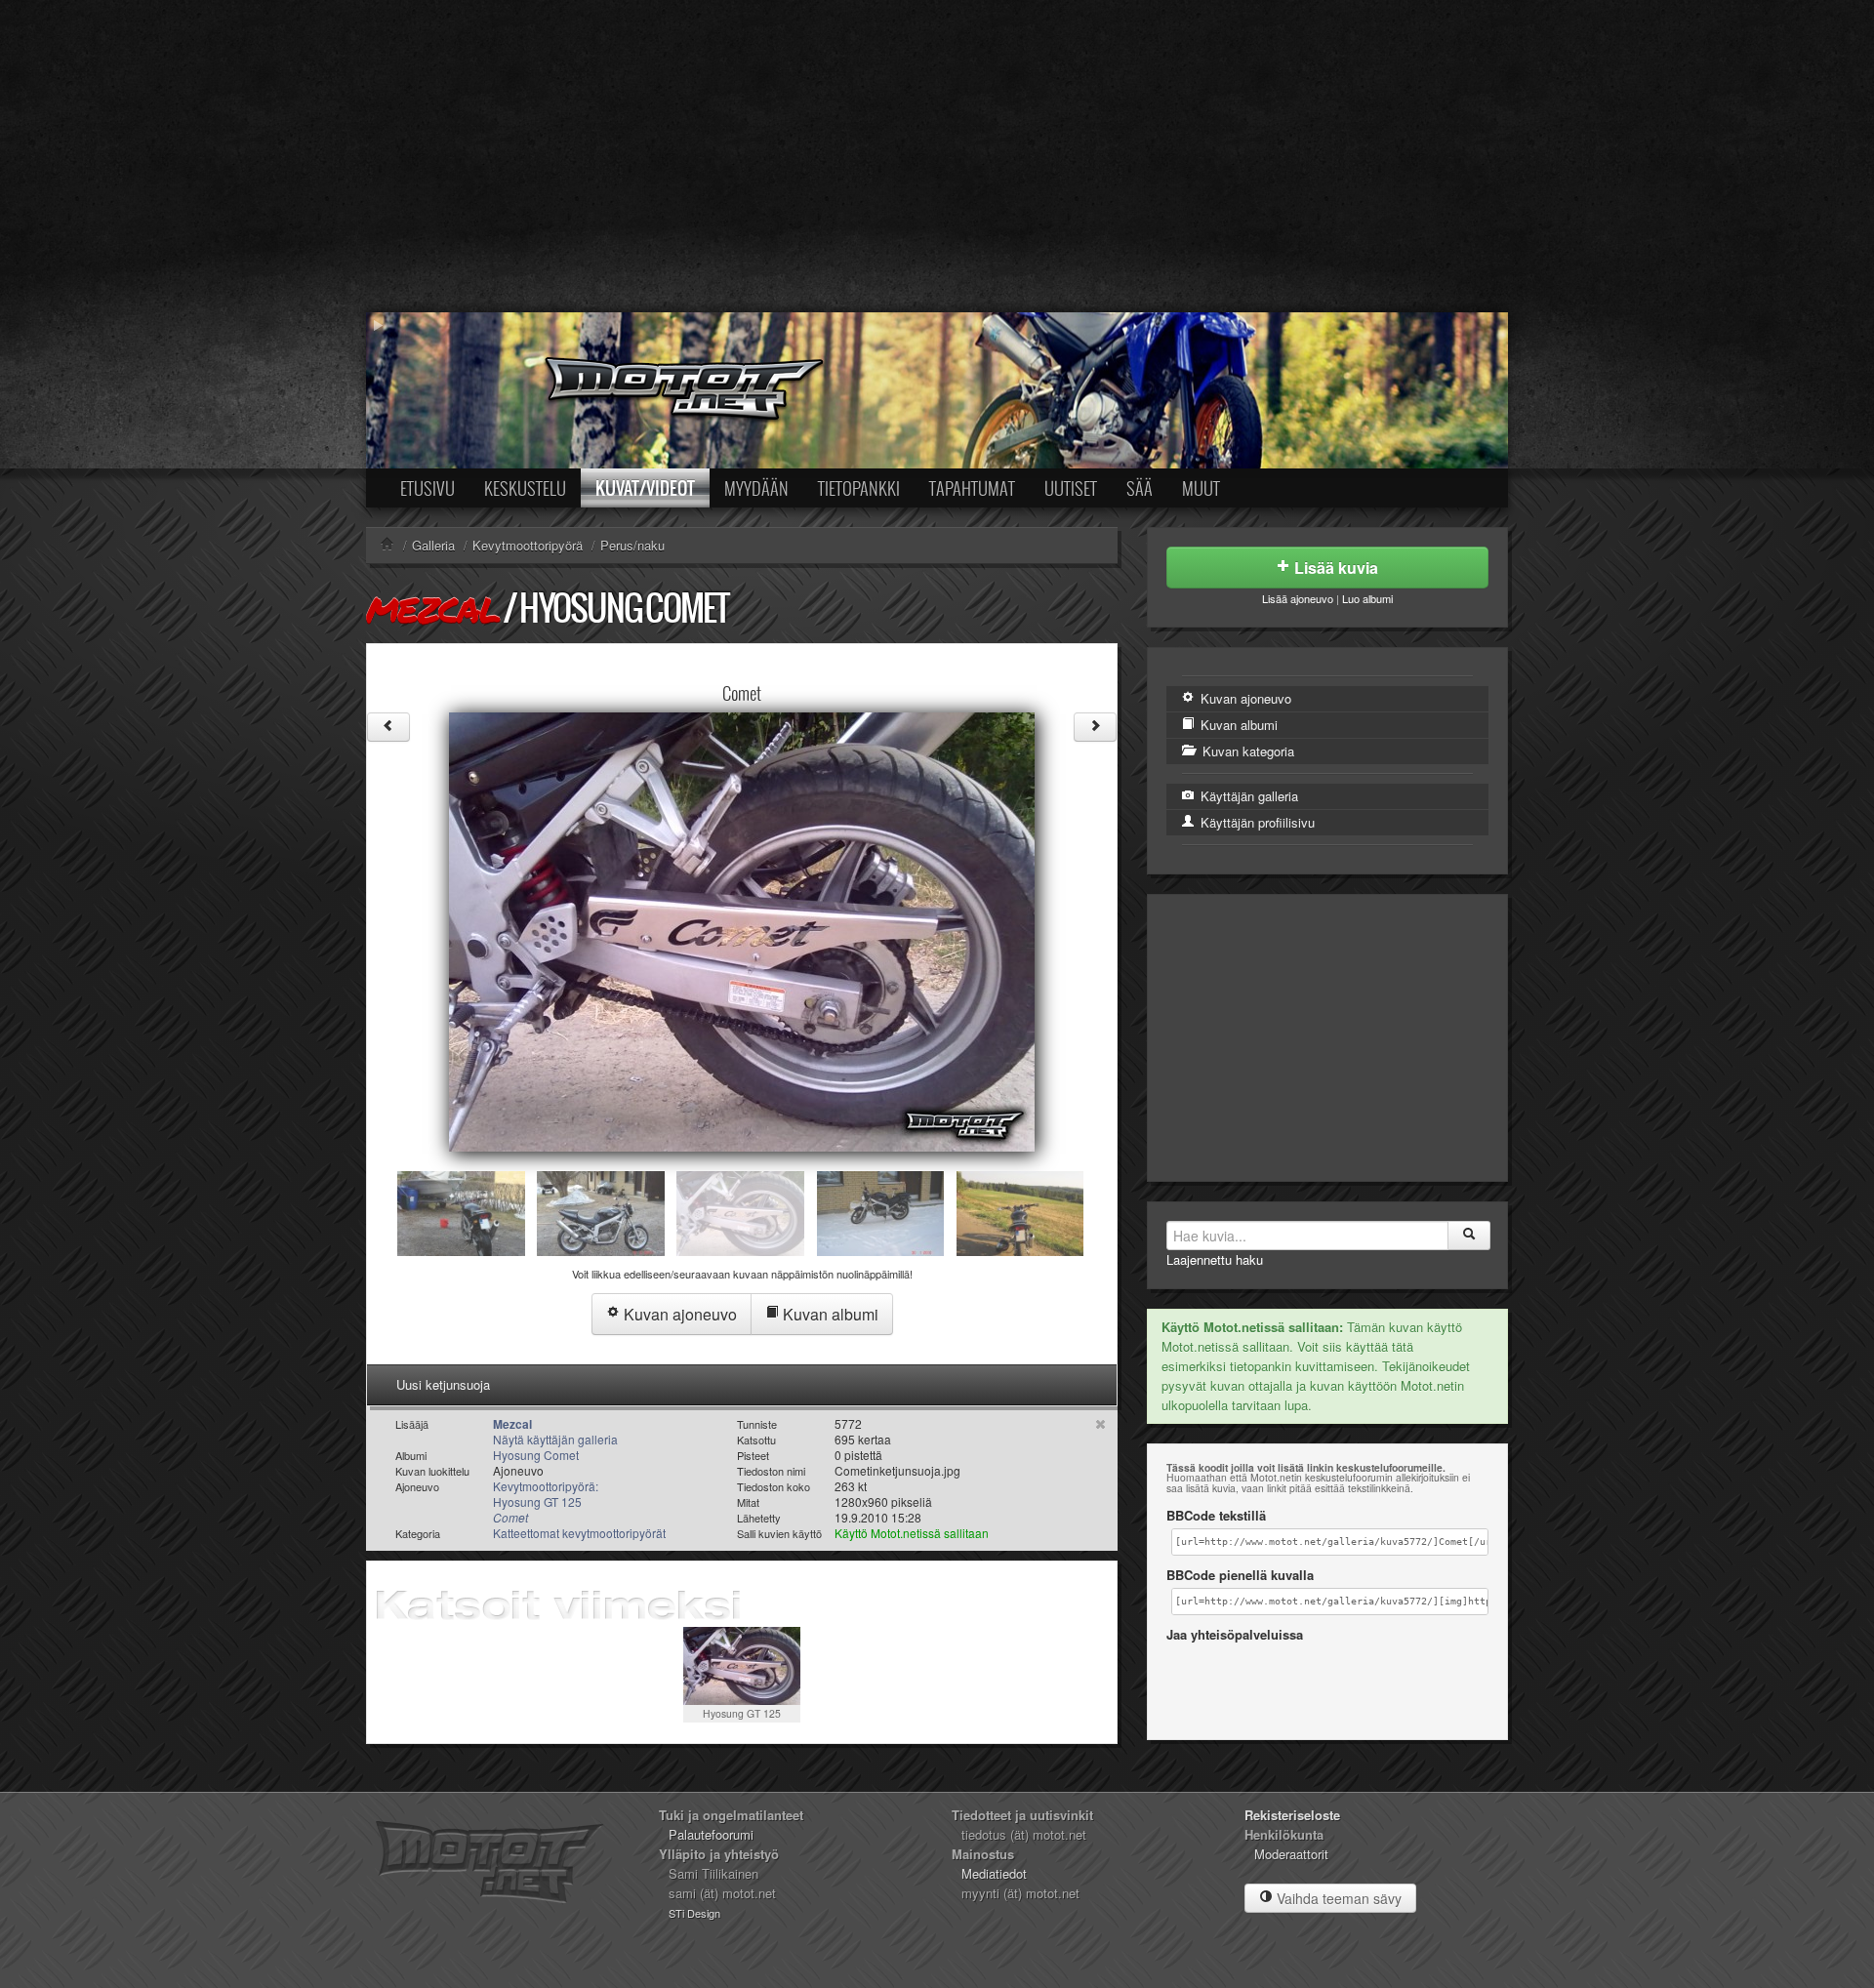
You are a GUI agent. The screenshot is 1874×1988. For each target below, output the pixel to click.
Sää (1140, 488)
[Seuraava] (1095, 727)
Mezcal (433, 609)
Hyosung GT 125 (742, 1713)
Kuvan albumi (829, 1314)
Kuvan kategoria (1246, 751)
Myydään (756, 488)
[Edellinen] (388, 727)
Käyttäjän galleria (1247, 796)
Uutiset (1071, 488)
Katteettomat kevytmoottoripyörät (579, 1533)
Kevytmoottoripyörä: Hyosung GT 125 (546, 1501)
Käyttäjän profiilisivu (1256, 822)
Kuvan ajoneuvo (678, 1314)
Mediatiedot (994, 1873)
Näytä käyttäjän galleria (555, 1439)
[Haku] (1469, 1236)
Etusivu (428, 488)
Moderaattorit (1291, 1854)
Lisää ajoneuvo (1298, 598)
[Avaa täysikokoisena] (742, 930)
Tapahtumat (972, 488)
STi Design (694, 1913)
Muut (1201, 488)
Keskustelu (525, 488)
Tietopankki (859, 488)
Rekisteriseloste (1292, 1815)
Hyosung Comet (624, 608)
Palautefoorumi (711, 1834)
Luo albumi (1367, 598)
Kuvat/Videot (645, 488)
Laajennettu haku (1215, 1259)
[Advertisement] (937, 156)
